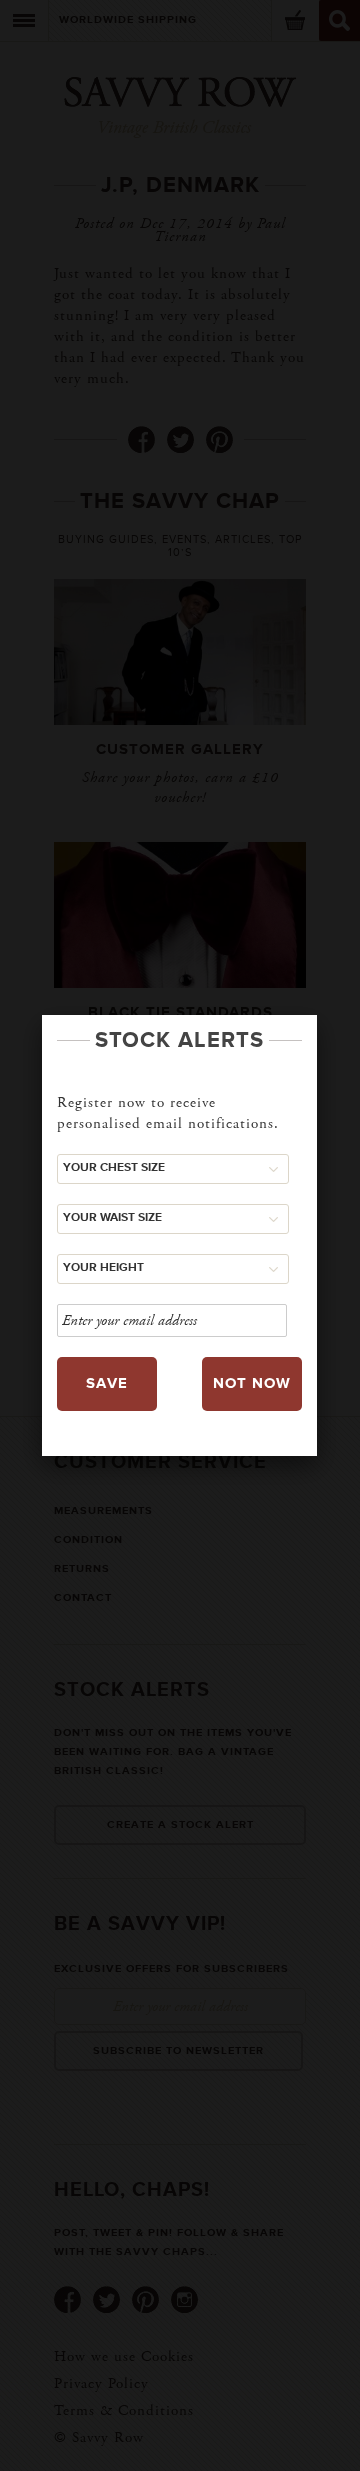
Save (107, 1383)
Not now (252, 1383)
